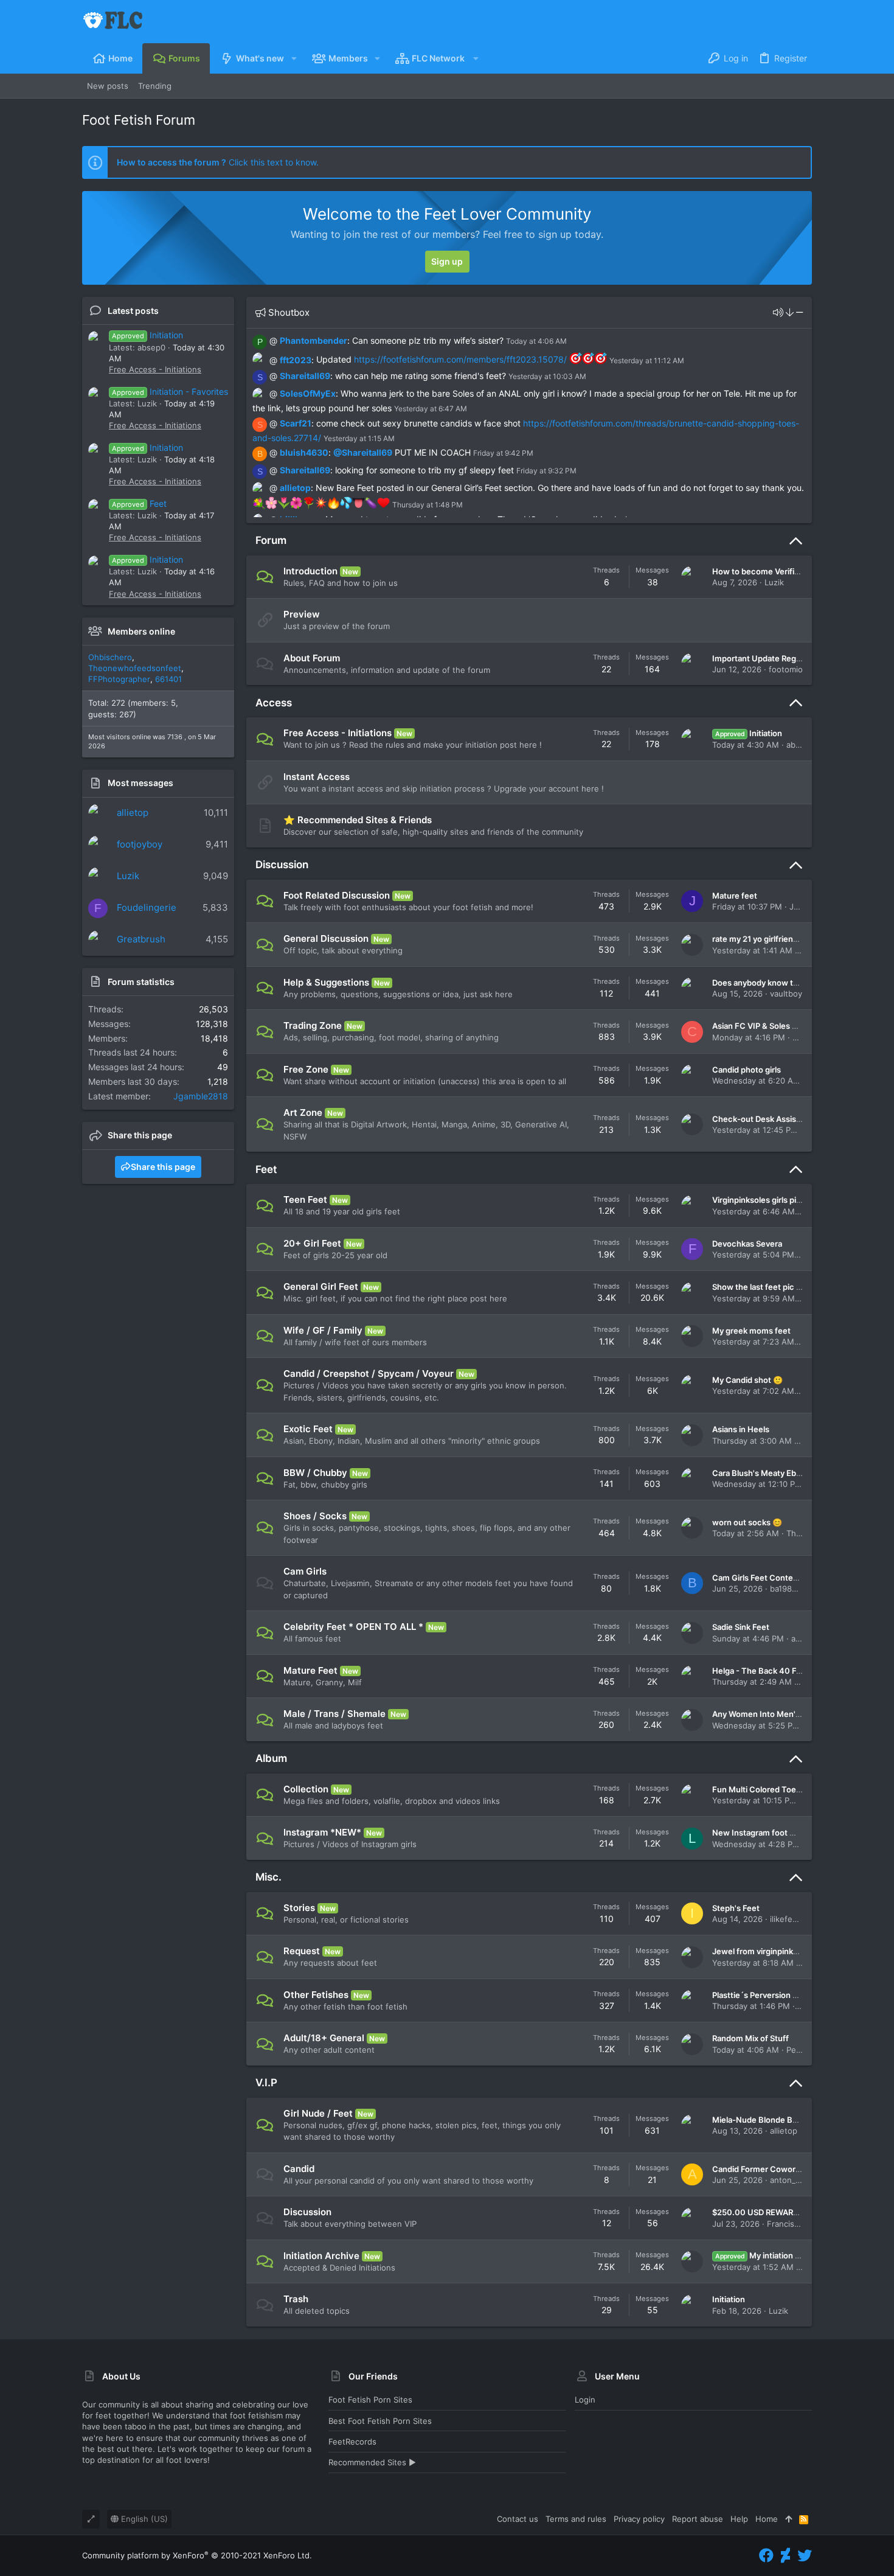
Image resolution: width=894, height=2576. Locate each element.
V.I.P (266, 2083)
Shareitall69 (305, 376)
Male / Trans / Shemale (334, 1714)
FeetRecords (352, 2442)
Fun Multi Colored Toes (756, 1789)
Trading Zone (313, 1025)
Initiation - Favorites (170, 392)
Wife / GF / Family (323, 1330)
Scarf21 (296, 423)
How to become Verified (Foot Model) (783, 571)
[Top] (788, 2519)
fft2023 (296, 359)
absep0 (800, 745)
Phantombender (314, 340)
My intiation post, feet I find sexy (794, 2255)
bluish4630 (304, 452)
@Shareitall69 (363, 452)
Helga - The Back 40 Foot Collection (781, 1671)
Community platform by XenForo (197, 2555)
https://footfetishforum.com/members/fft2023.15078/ (460, 359)
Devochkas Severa (747, 1244)
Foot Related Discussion (337, 895)
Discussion (282, 865)
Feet (139, 503)
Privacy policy (639, 2519)
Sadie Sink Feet (741, 1627)
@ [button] (273, 340)
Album (271, 1758)
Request (302, 1951)
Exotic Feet (308, 1429)
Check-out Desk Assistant (762, 1119)
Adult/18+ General (324, 2038)
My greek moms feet (751, 1331)
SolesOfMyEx (308, 393)
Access (274, 703)
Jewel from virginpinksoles (763, 1951)
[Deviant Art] (785, 2556)
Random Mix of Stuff (750, 2038)
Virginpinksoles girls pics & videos (776, 1200)
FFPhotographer (119, 679)
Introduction (310, 571)
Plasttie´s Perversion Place (763, 1995)
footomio (786, 669)
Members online (141, 631)
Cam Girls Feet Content (757, 1578)
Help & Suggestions (326, 982)
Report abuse (698, 2519)
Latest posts (133, 311)
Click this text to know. (218, 162)
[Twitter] (805, 2556)
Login (585, 2400)
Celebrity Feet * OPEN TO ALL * (353, 1627)
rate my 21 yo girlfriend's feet (767, 939)
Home (767, 2519)
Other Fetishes (316, 1995)
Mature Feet (310, 1670)
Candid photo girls (747, 1070)
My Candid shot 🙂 (747, 1380)
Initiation (147, 335)
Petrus (799, 2050)
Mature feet (735, 896)
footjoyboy (140, 844)
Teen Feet (305, 1199)
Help (739, 2519)
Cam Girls (305, 1571)
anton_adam (793, 2180)
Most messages (140, 783)
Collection (306, 1789)
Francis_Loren (793, 2224)
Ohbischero (110, 657)
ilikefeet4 (788, 1919)
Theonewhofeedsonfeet (135, 668)
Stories (299, 1908)
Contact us (518, 2519)
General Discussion (326, 938)
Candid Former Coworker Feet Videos (783, 2169)
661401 (168, 679)
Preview (302, 614)
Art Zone (303, 1112)
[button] (293, 58)
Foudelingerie (147, 907)
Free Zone (306, 1069)
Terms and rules (576, 2519)
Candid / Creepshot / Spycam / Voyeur (369, 1373)
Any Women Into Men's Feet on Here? (784, 1714)
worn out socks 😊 (747, 1522)
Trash (296, 2299)
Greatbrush (141, 939)
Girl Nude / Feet (318, 2113)
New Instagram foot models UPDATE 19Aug (794, 1833)
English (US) (143, 2519)
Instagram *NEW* (322, 1832)
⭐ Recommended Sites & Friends (358, 820)
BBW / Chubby (315, 1473)
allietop (133, 813)
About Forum (312, 658)
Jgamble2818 (201, 1096)
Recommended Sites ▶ (372, 2462)
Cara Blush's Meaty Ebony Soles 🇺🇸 (778, 1473)
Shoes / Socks (315, 1516)
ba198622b (791, 1589)
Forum (271, 540)
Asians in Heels (741, 1429)
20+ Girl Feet (312, 1243)
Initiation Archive (321, 2256)
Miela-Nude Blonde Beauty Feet (772, 2120)
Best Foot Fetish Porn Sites (380, 2421)
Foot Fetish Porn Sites (370, 2400)
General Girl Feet (321, 1286)
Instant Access (317, 777)
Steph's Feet (736, 1908)
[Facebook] (766, 2556)
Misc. (269, 1877)
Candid (299, 2169)
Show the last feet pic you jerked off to (785, 1287)
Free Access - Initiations (155, 369)
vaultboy (786, 994)
